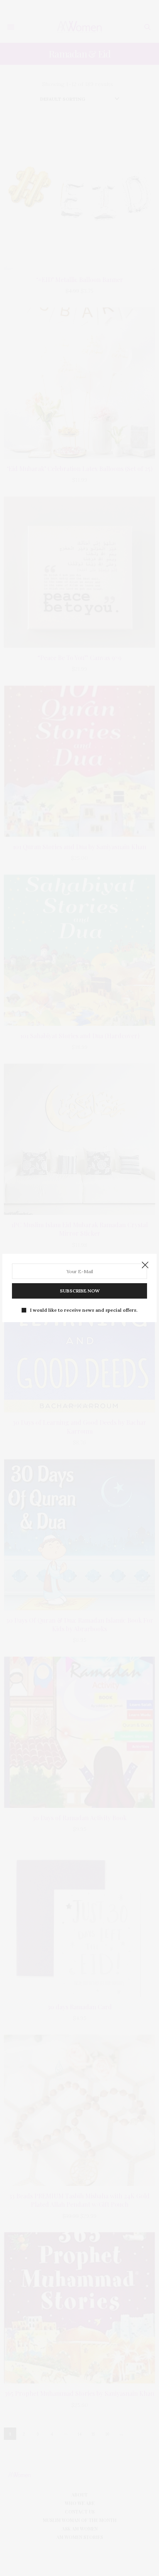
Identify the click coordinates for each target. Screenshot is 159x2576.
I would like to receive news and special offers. (84, 1310)
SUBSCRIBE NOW (80, 1291)
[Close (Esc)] (145, 1265)
